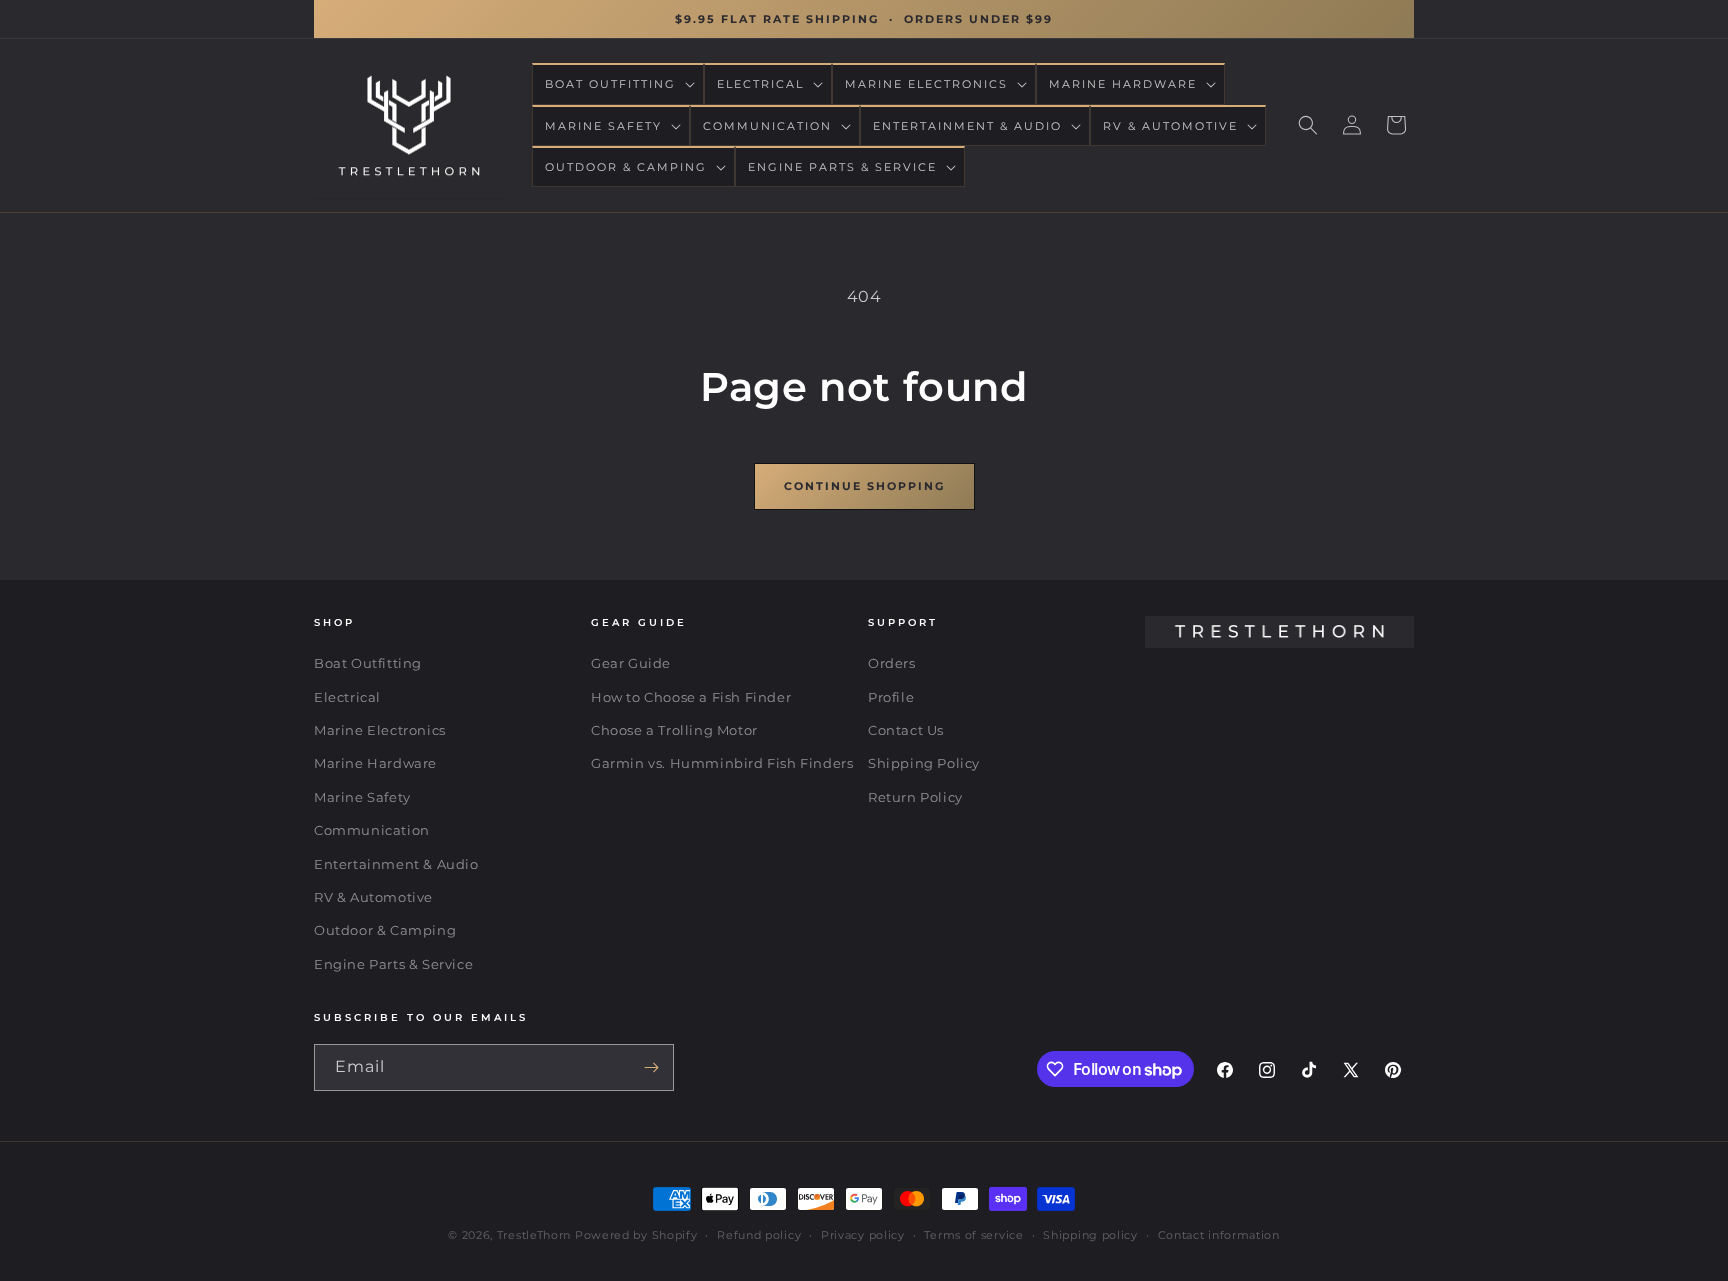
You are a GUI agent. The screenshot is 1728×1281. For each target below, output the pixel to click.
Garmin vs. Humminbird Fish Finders (722, 764)
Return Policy (915, 797)
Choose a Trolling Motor (674, 730)
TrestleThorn (534, 1235)
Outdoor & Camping (385, 931)
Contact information (1219, 1235)
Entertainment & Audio (396, 864)
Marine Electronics (380, 730)
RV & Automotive (373, 897)
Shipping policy (1090, 1235)
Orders (892, 663)
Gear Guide (631, 663)
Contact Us (906, 730)
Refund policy (759, 1235)
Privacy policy (863, 1235)
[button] (618, 84)
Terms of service (973, 1235)
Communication (372, 830)
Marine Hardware (375, 764)
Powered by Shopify (636, 1235)
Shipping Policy (924, 764)
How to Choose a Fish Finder (691, 697)
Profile (891, 697)
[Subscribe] (651, 1067)
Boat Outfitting (368, 663)
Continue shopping (864, 486)
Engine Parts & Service (393, 964)
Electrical (347, 697)
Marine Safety (362, 797)
